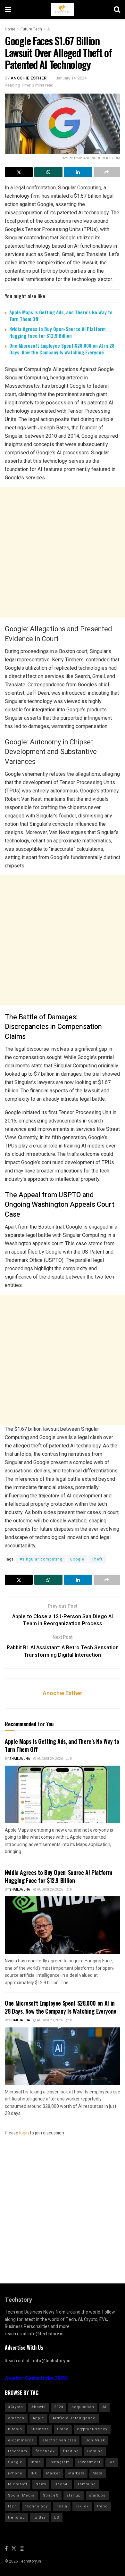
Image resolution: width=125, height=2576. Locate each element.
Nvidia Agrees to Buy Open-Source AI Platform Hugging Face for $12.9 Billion (57, 332)
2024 (59, 2407)
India (36, 2462)
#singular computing (41, 1559)
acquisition (83, 2407)
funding (71, 2451)
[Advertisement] (63, 552)
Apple (38, 2418)
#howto (39, 2407)
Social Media (21, 2495)
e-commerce (21, 2440)
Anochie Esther (29, 78)
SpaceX (51, 2495)
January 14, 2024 (71, 78)
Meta (98, 2473)
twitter (39, 2518)
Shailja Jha (20, 1759)
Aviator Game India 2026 (36, 2378)
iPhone (15, 2473)
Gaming (95, 2451)
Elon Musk (95, 2440)
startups (97, 2495)
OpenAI (62, 2484)
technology (37, 2506)
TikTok (82, 2506)
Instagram (60, 2462)
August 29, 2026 (50, 1759)
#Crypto (16, 2407)
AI (49, 29)
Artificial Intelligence (74, 2418)
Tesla (62, 2506)
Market (53, 2473)
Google (77, 1559)
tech (13, 2506)
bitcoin (15, 2429)
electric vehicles (59, 2440)
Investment (89, 2462)
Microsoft (18, 2484)
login (24, 2133)
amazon (16, 2418)
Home (10, 29)
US (57, 2518)
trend (102, 2506)
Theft (97, 1559)
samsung (87, 2484)
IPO (34, 2473)
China (63, 2429)
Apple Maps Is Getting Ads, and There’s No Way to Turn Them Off (61, 315)
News (41, 2484)
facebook (45, 2451)
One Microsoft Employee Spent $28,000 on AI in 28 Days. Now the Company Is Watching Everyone (62, 349)
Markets (76, 2473)
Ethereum (18, 2451)
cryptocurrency (92, 2429)
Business (40, 2429)
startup (74, 2495)
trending (17, 2518)
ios (112, 2462)
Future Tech (31, 29)
